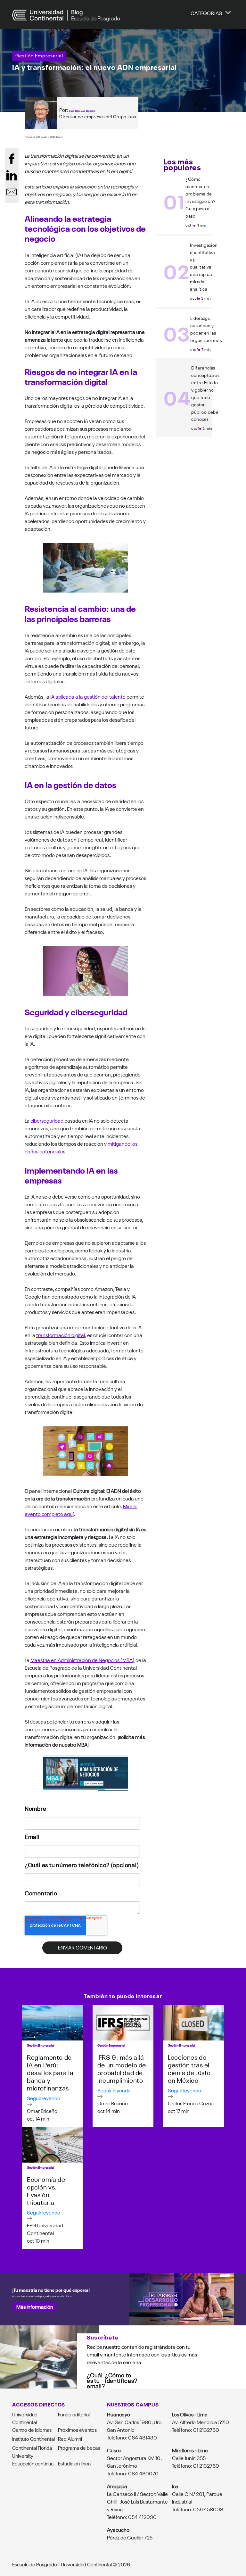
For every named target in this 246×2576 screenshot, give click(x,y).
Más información (35, 2306)
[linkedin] (12, 175)
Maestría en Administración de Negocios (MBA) (82, 1660)
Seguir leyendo (44, 2098)
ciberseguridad (47, 1120)
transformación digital (61, 1335)
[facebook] (12, 159)
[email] (12, 192)
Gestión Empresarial (39, 55)
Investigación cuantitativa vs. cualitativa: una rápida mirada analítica (204, 267)
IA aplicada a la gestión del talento (88, 696)
